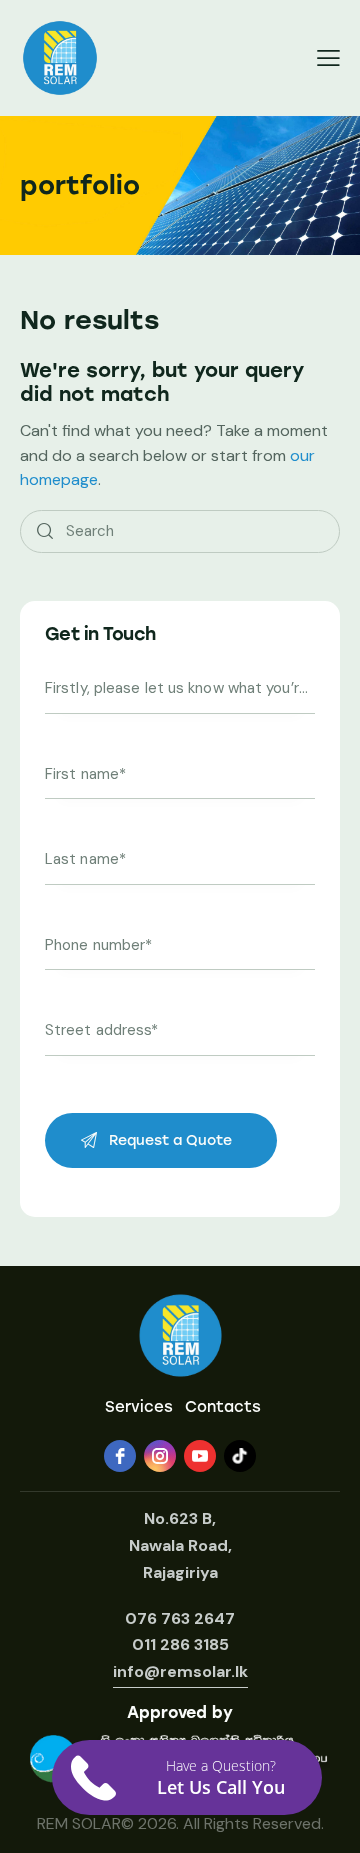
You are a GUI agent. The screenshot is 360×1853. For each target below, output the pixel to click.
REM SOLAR (79, 1823)
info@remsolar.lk (180, 1671)
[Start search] (45, 531)
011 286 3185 (180, 1644)
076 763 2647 (180, 1618)
